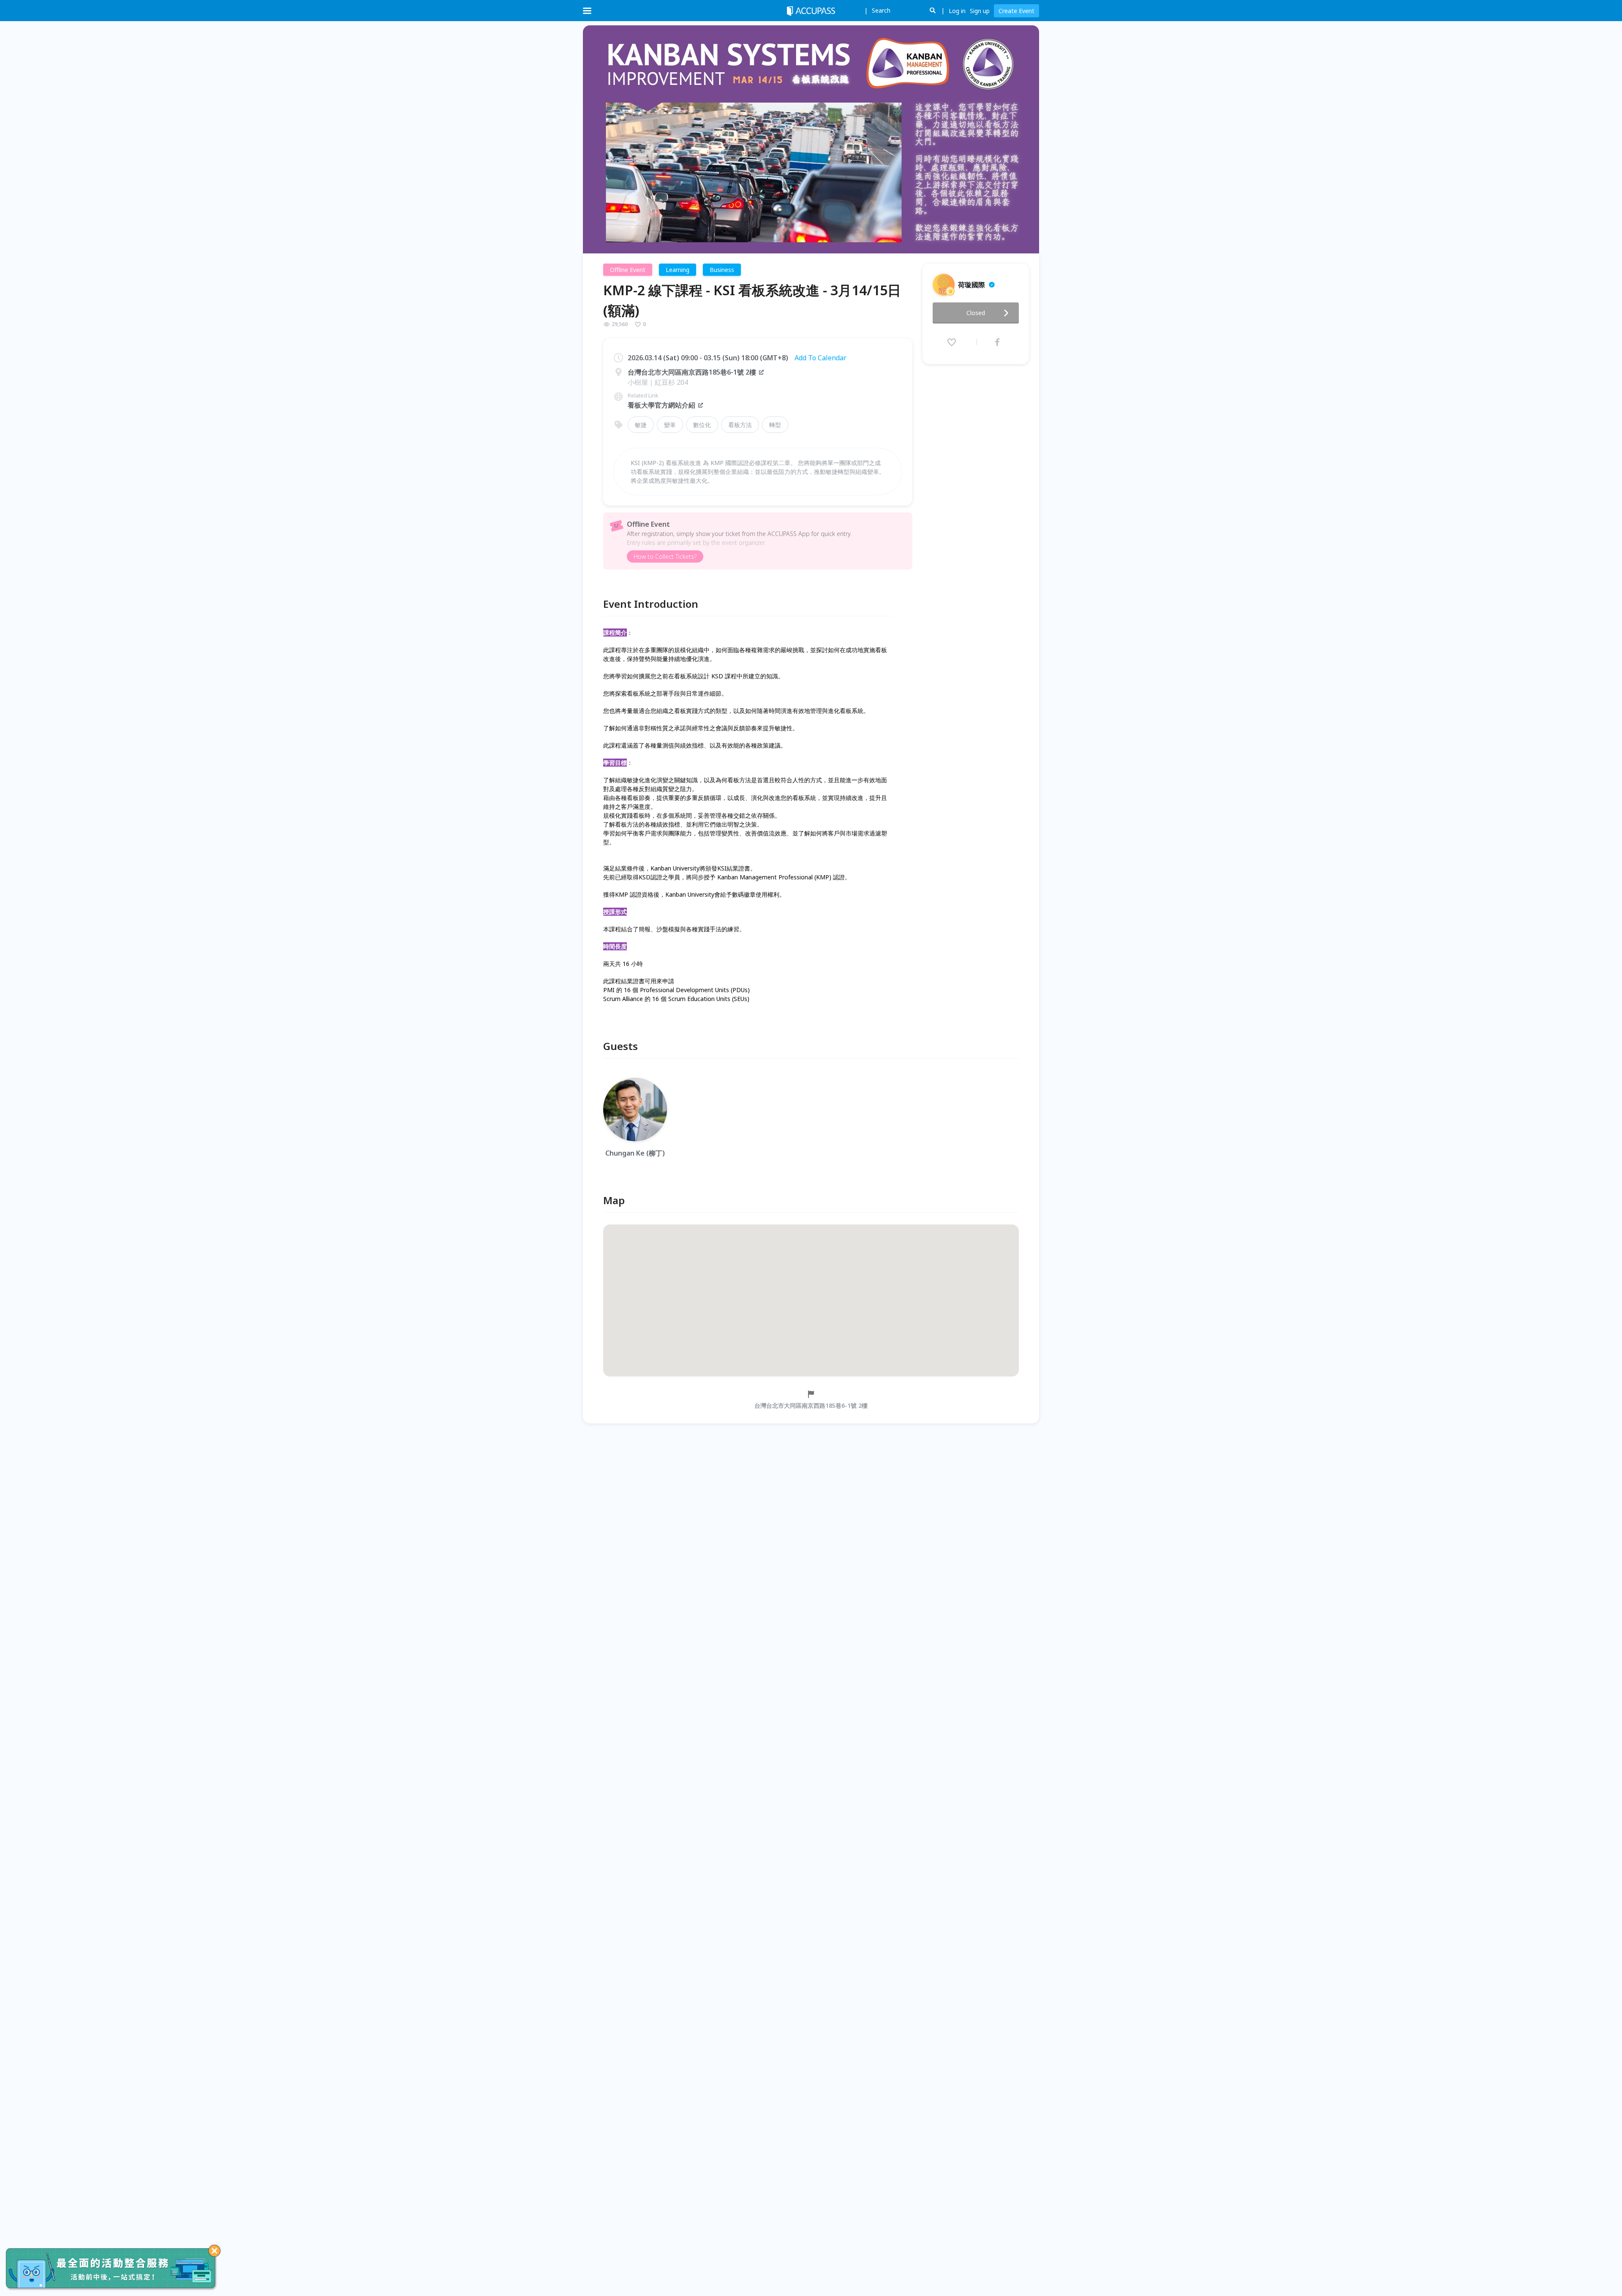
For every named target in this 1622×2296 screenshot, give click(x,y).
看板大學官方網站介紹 (661, 405)
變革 (670, 425)
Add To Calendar (821, 358)
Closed (976, 313)
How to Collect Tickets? (665, 556)
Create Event (1016, 11)
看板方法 (740, 425)
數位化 (702, 425)
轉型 (775, 425)
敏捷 (641, 425)
